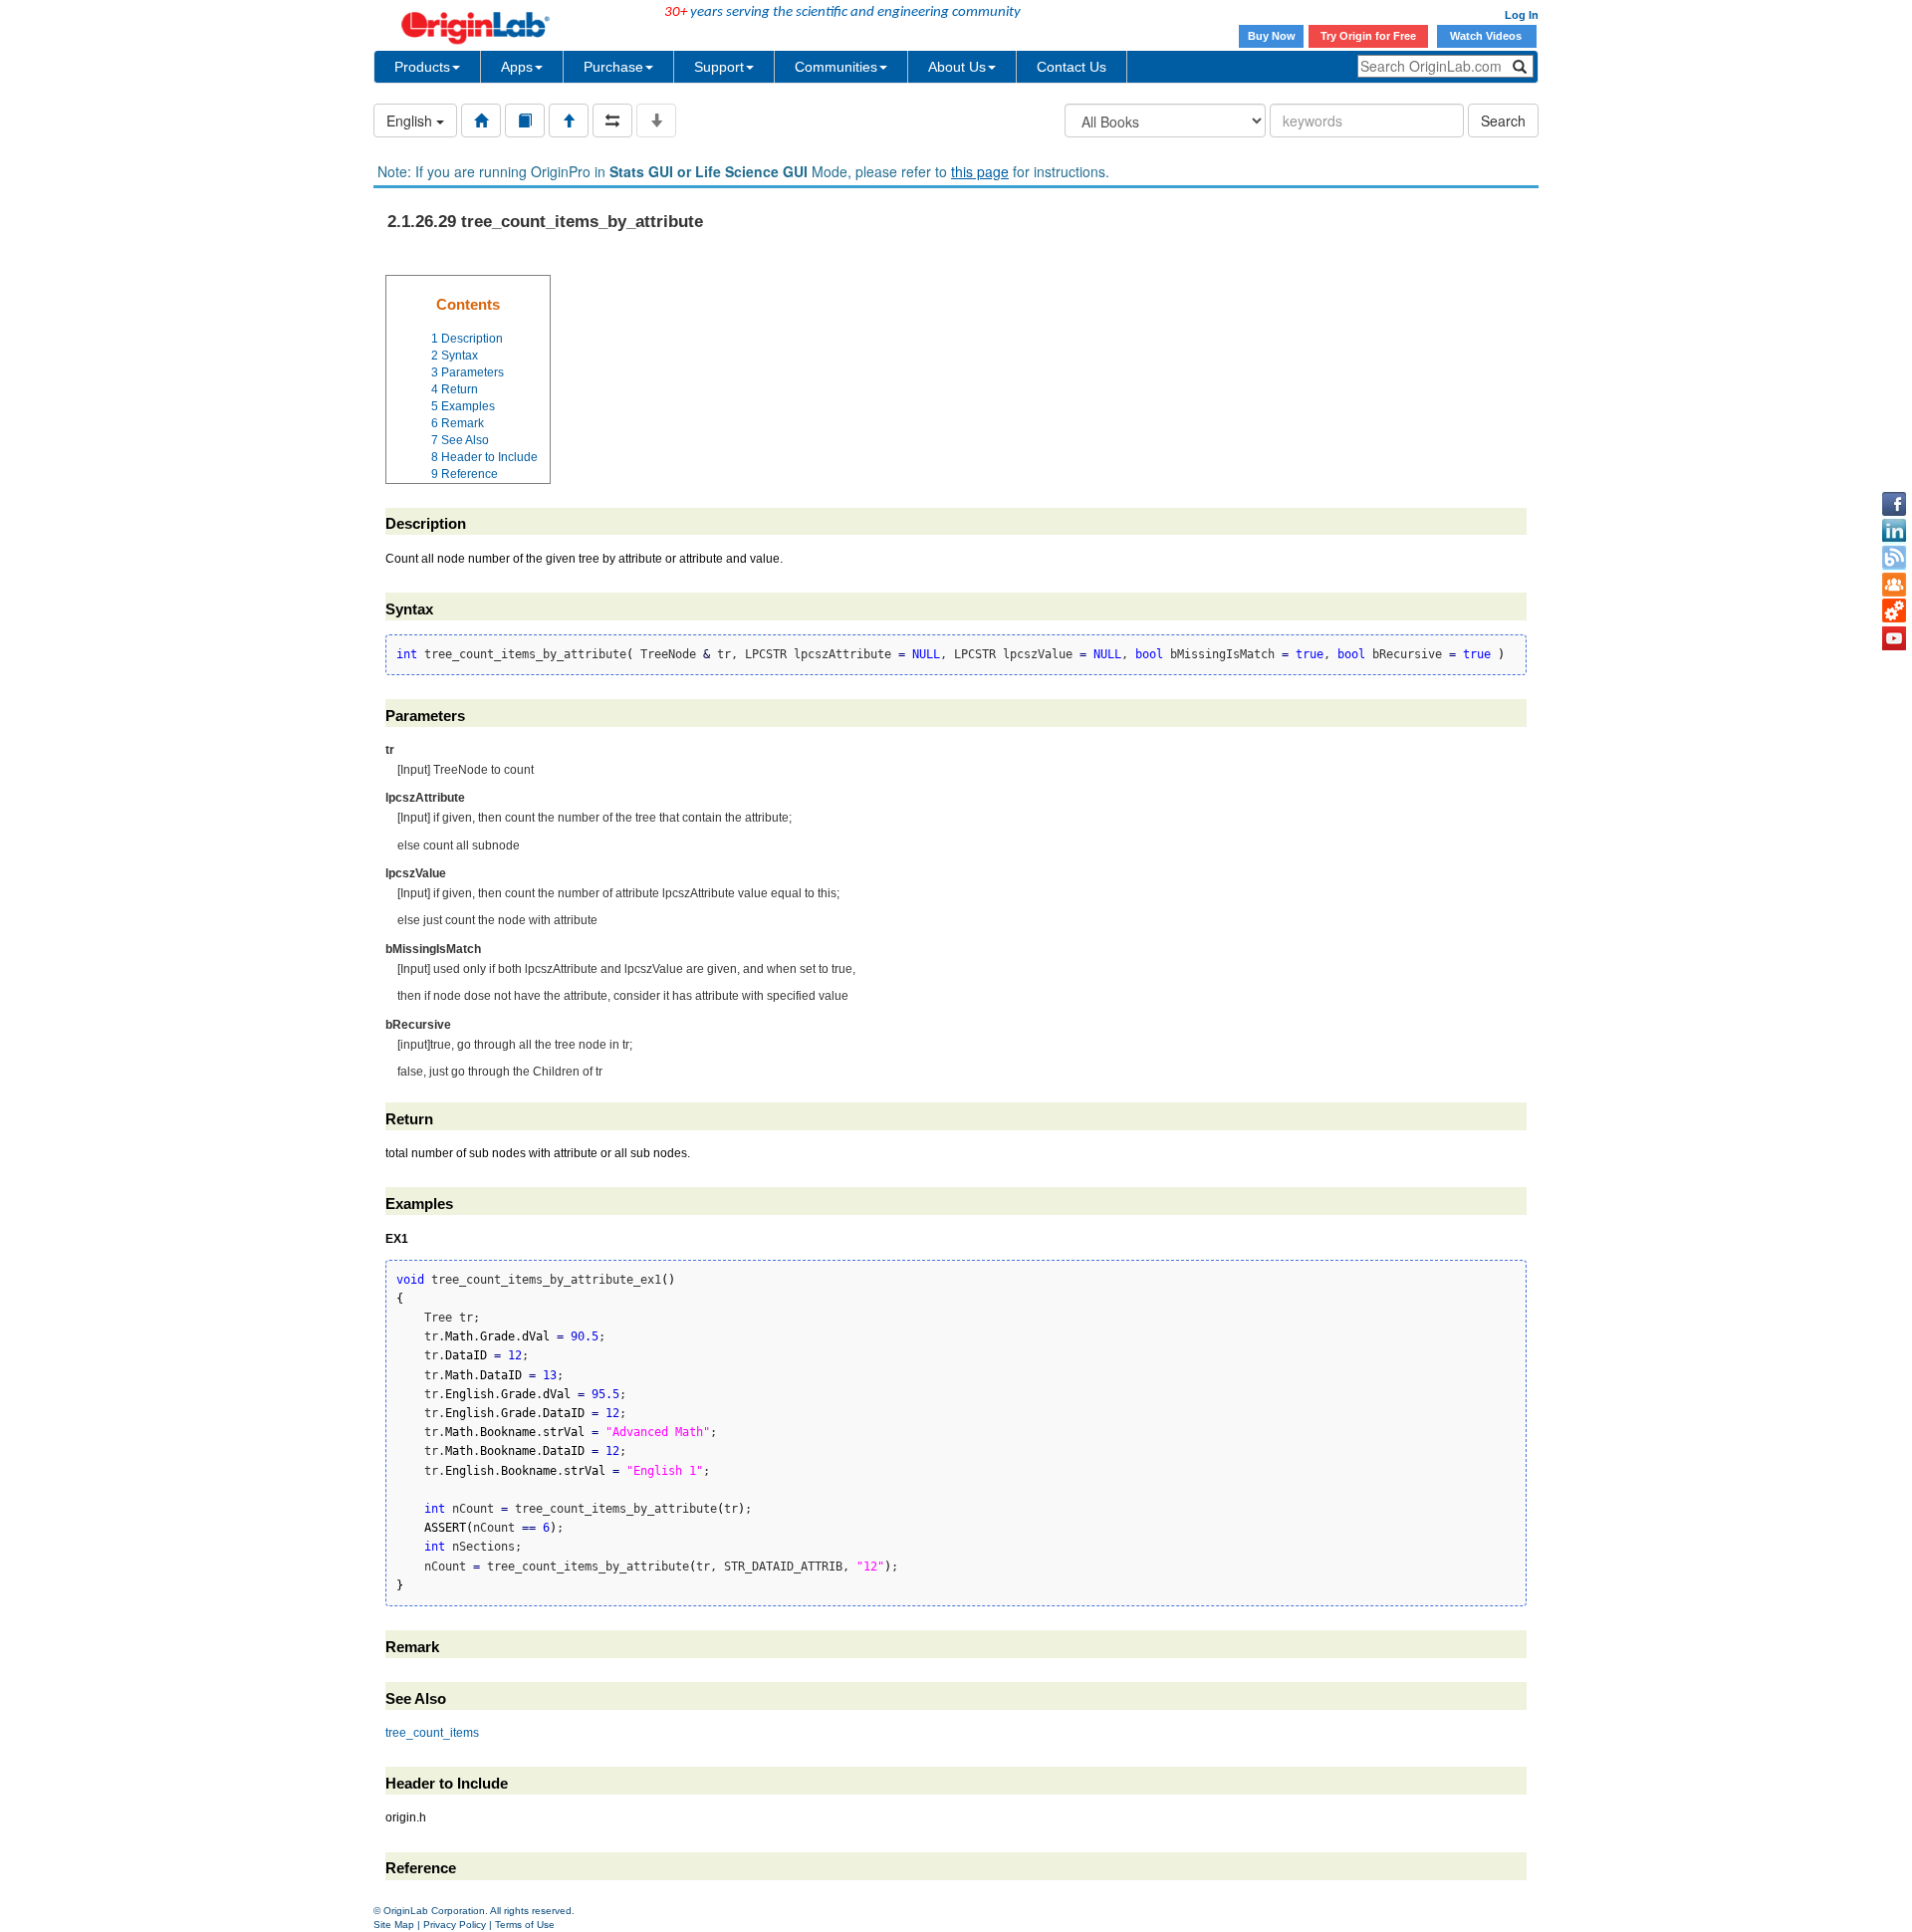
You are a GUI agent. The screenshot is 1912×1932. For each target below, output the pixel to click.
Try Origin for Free (1368, 36)
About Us (957, 67)
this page (980, 171)
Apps (517, 67)
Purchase (613, 67)
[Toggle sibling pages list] (612, 121)
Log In (1522, 15)
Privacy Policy (455, 1925)
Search (1503, 121)
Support (719, 67)
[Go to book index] (525, 121)
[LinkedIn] (1894, 531)
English (411, 121)
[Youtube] (1894, 638)
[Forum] (1894, 585)
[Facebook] (1894, 504)
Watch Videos (1487, 36)
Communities (836, 67)
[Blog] (1894, 558)
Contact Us (1072, 67)
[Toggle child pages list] (656, 121)
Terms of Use (525, 1925)
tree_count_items (432, 1733)
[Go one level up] (569, 121)
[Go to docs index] (481, 121)
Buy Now (1272, 36)
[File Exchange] (1894, 611)
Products (422, 67)
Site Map (394, 1925)
